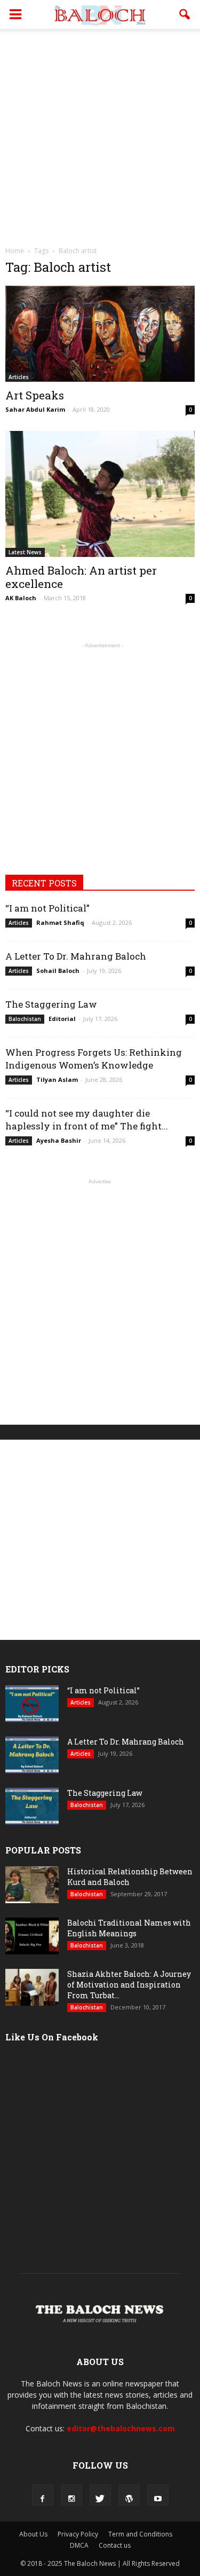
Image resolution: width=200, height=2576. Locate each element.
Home (15, 251)
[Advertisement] (100, 134)
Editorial (62, 1019)
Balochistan (25, 1019)
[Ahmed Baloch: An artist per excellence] (100, 494)
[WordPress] (129, 2495)
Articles (19, 377)
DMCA (79, 2545)
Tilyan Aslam (57, 1079)
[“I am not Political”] (32, 1704)
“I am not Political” (47, 908)
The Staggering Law (51, 1004)
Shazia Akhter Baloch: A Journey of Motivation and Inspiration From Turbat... (129, 1985)
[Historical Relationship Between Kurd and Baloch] (32, 1885)
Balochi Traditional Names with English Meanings (129, 1928)
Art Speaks (35, 395)
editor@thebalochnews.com (121, 2428)
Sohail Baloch (58, 971)
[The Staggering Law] (32, 1806)
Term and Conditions (140, 2534)
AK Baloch (21, 598)
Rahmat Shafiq (60, 922)
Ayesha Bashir (59, 1140)
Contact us (115, 2545)
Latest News (25, 552)
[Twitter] (100, 2495)
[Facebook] (43, 2495)
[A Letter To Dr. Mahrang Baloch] (32, 1755)
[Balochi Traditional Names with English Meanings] (32, 1936)
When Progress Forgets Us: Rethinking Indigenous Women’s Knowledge (94, 1059)
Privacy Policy (78, 2534)
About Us (33, 2534)
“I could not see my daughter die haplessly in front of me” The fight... (87, 1120)
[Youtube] (158, 2495)
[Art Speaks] (100, 334)
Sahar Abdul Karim (35, 409)
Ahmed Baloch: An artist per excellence (81, 577)
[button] (185, 14)
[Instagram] (71, 2495)
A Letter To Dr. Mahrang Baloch (76, 956)
